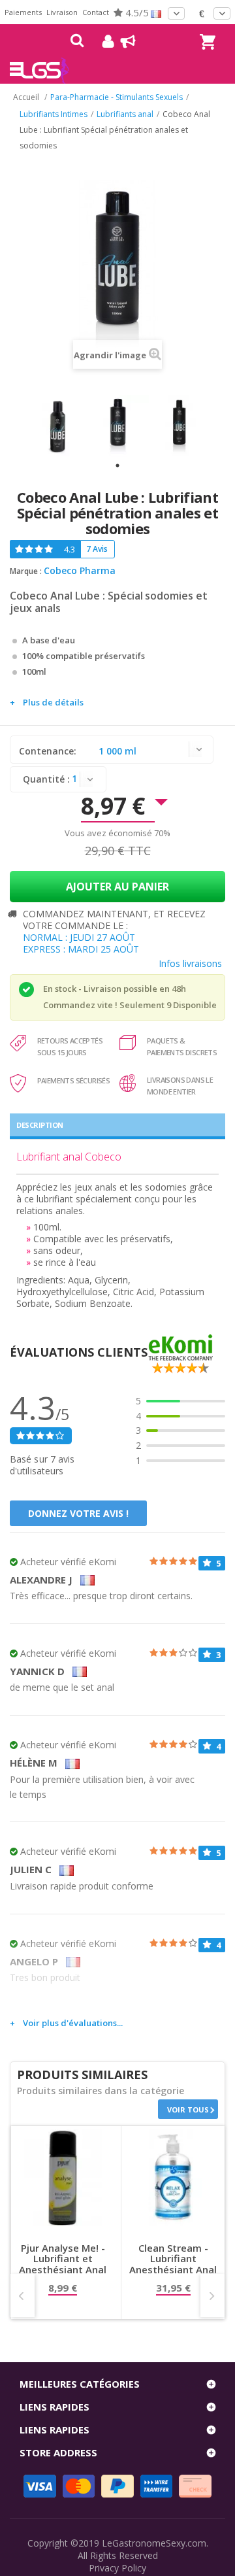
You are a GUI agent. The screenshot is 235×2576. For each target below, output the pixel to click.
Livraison (62, 12)
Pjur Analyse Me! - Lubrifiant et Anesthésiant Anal (63, 2259)
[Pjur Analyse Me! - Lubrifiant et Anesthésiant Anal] (63, 2178)
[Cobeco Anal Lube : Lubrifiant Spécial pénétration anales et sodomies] (57, 426)
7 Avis (97, 549)
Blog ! (122, 41)
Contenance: (49, 751)
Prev (23, 2296)
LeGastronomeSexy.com (154, 2543)
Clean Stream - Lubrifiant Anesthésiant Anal (173, 2259)
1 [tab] (117, 466)
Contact (96, 12)
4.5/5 (136, 12)
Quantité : (46, 779)
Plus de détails (53, 702)
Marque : (26, 571)
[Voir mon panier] (206, 30)
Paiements (23, 12)
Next (212, 2296)
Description (40, 1125)
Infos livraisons (190, 963)
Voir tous (188, 2110)
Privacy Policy (117, 2568)
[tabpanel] (57, 426)
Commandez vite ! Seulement (104, 1005)
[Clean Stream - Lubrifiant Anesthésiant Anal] (173, 2178)
